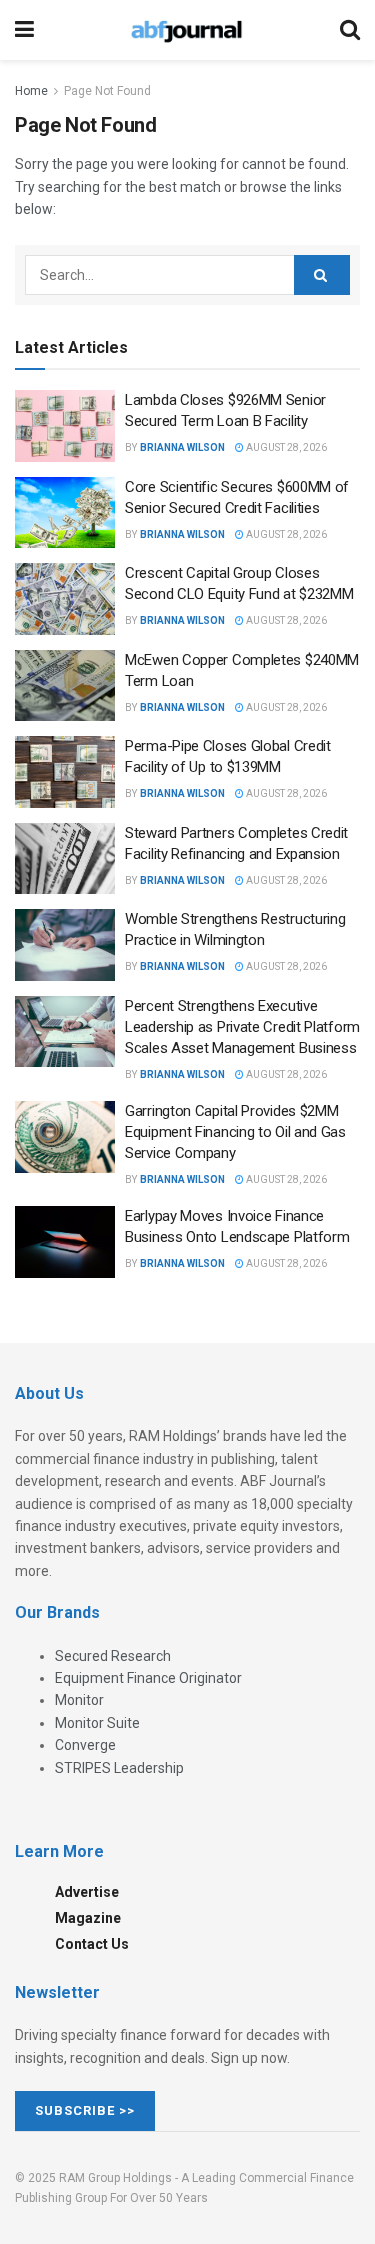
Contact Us (92, 1944)
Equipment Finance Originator (148, 1678)
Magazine (88, 1918)
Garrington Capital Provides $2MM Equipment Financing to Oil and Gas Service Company (235, 1132)
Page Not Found (107, 91)
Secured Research (113, 1656)
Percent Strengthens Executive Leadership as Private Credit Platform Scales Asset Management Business (242, 1027)
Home (31, 91)
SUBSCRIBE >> (85, 2110)
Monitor (79, 1700)
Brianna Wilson (182, 447)
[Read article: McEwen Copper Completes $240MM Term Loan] (65, 686)
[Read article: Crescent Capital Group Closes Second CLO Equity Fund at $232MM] (65, 599)
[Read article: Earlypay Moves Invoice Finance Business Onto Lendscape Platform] (65, 1242)
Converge (85, 1745)
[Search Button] (350, 30)
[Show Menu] (24, 30)
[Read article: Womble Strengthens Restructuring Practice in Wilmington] (65, 945)
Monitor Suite (97, 1723)
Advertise (87, 1892)
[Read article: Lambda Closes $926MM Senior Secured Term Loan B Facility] (65, 426)
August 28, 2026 (285, 447)
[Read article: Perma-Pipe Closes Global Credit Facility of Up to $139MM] (65, 772)
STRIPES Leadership (119, 1768)
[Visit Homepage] (187, 30)
